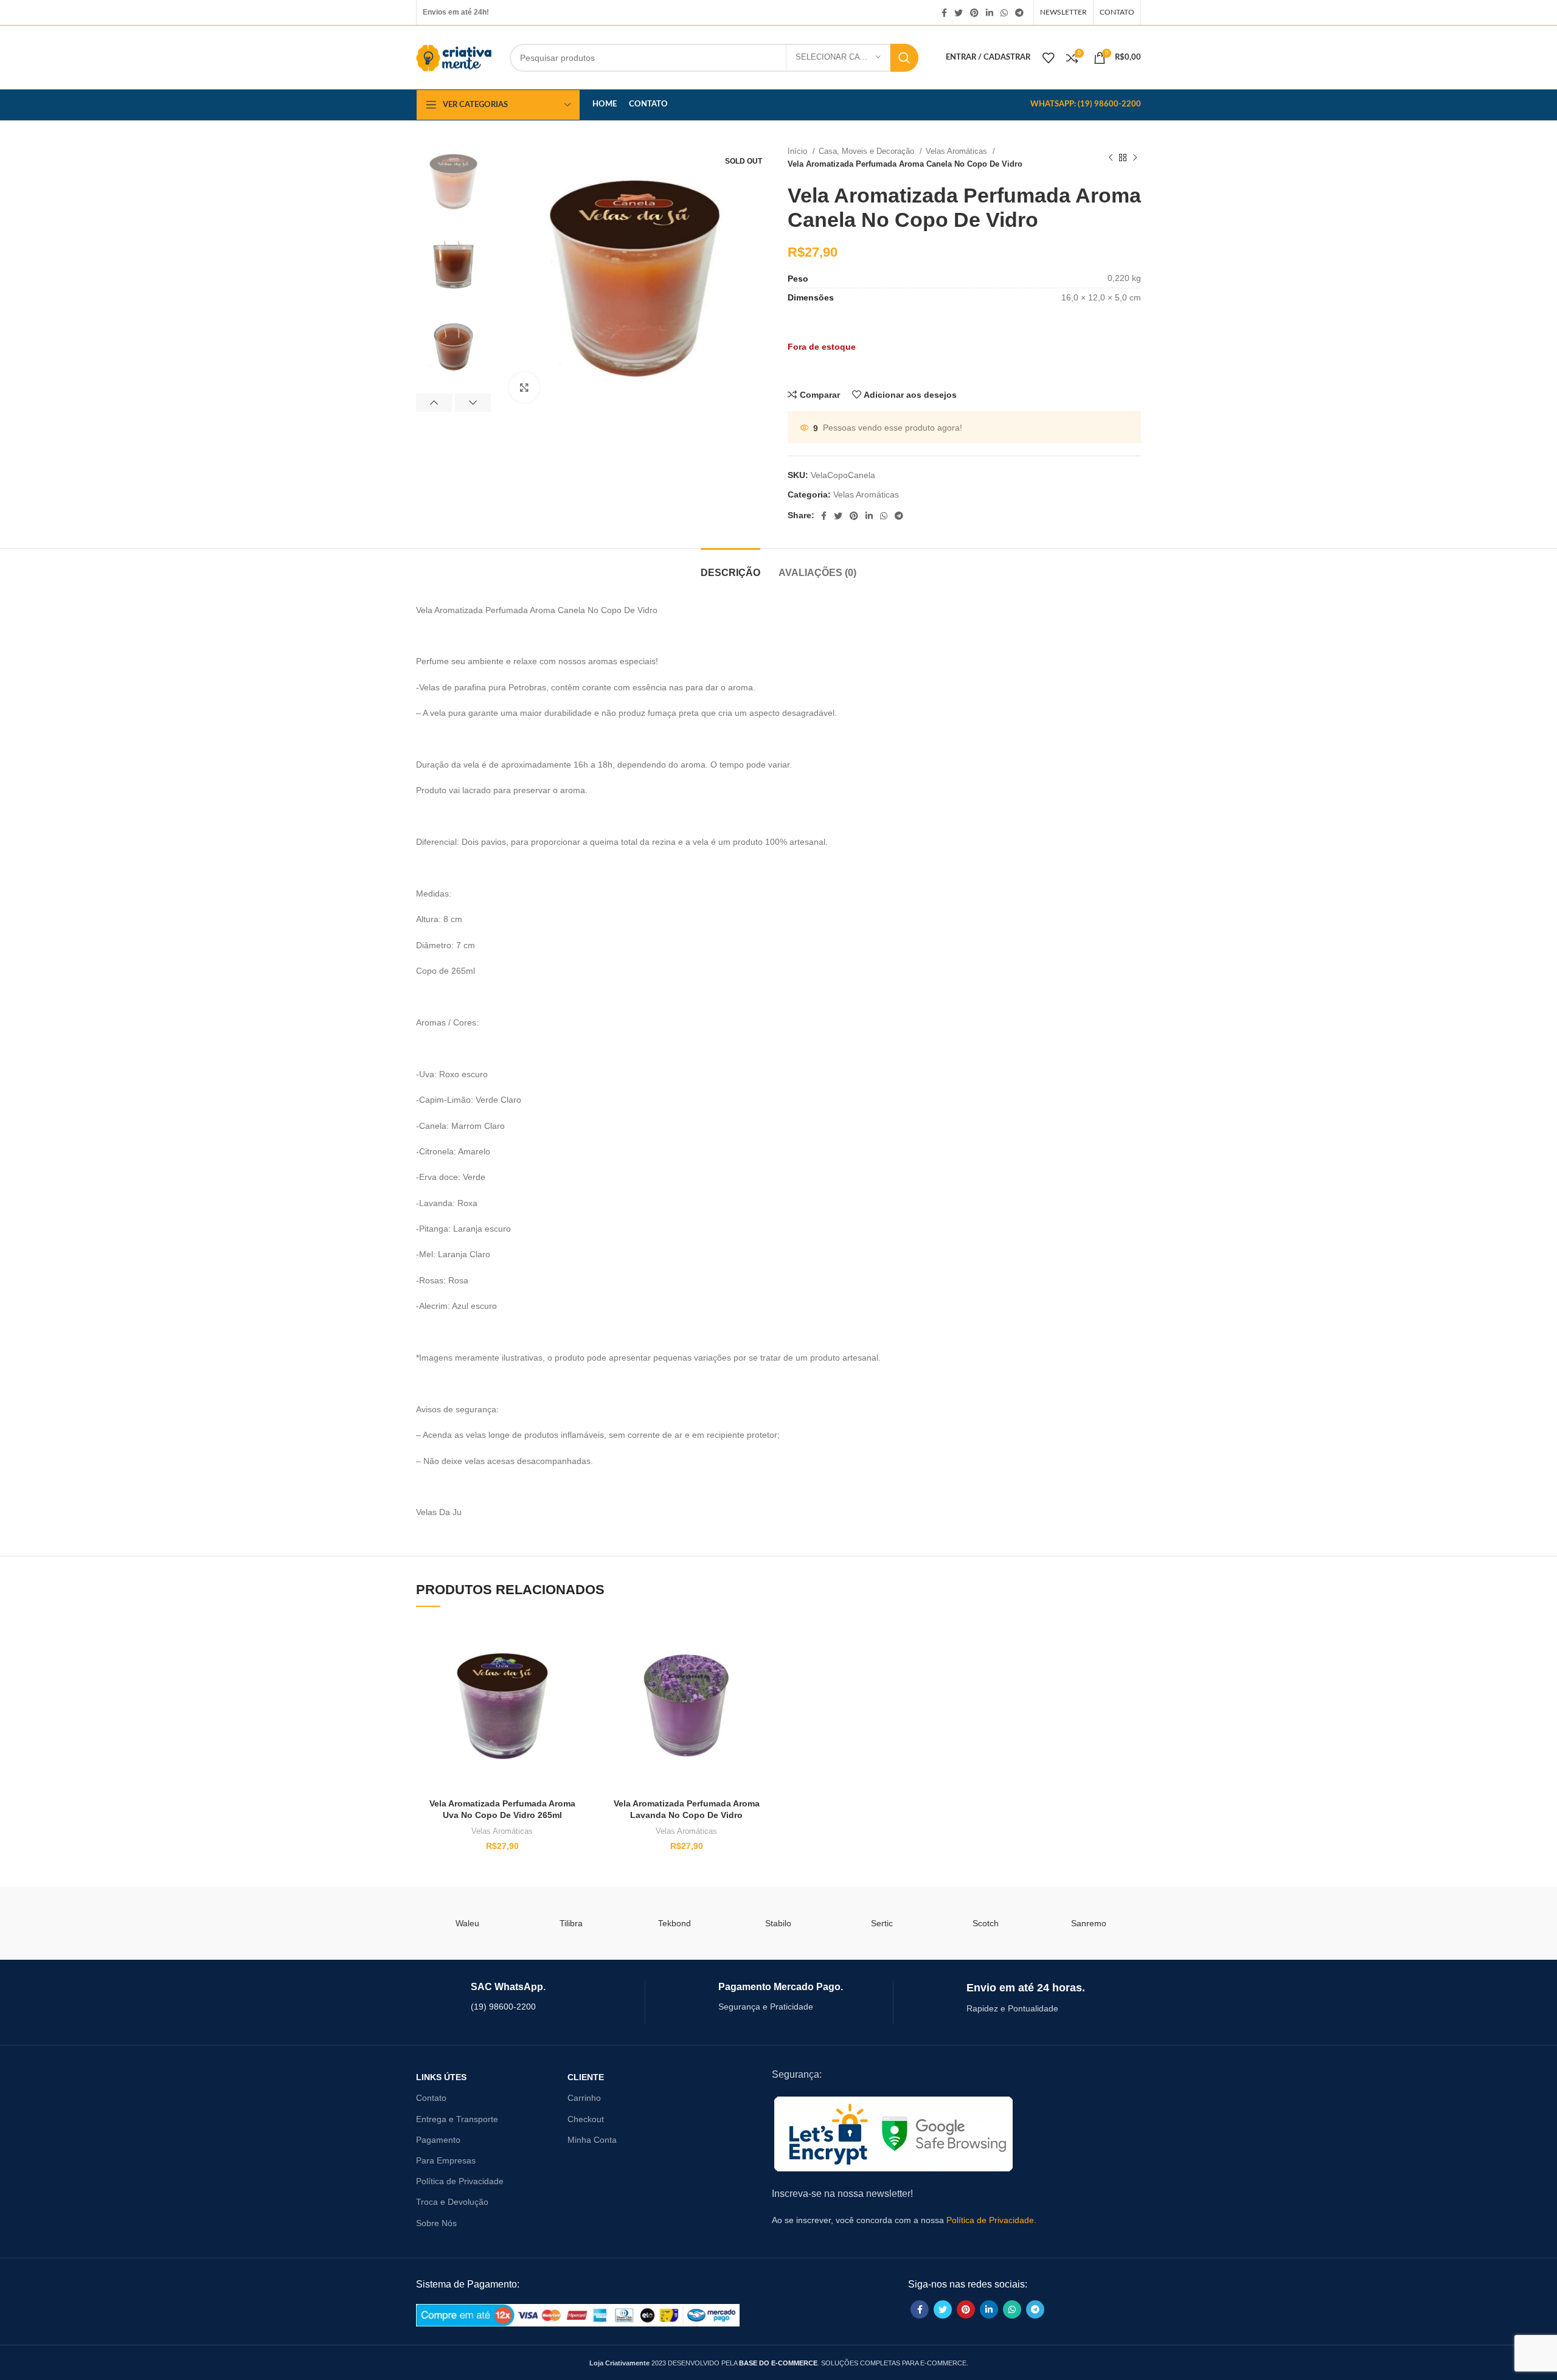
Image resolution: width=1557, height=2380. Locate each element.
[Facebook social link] (944, 13)
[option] (453, 182)
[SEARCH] (904, 58)
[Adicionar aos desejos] (519, 1639)
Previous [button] (434, 403)
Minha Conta (592, 2140)
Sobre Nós (436, 2223)
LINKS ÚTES (441, 2077)
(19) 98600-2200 (503, 2007)
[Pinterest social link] (974, 13)
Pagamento (438, 2140)
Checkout (586, 2119)
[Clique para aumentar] (524, 387)
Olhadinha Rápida (519, 1694)
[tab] (730, 567)
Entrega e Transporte (457, 2119)
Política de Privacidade (460, 2181)
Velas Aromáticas (958, 151)
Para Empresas (446, 2160)
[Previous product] (1111, 158)
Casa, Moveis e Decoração (868, 151)
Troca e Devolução (452, 2202)
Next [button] (473, 403)
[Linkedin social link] (990, 13)
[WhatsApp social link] (1004, 13)
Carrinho (584, 2098)
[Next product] (1135, 158)
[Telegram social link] (1019, 13)
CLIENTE (586, 2077)
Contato (431, 2098)
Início (799, 151)
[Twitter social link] (959, 13)
